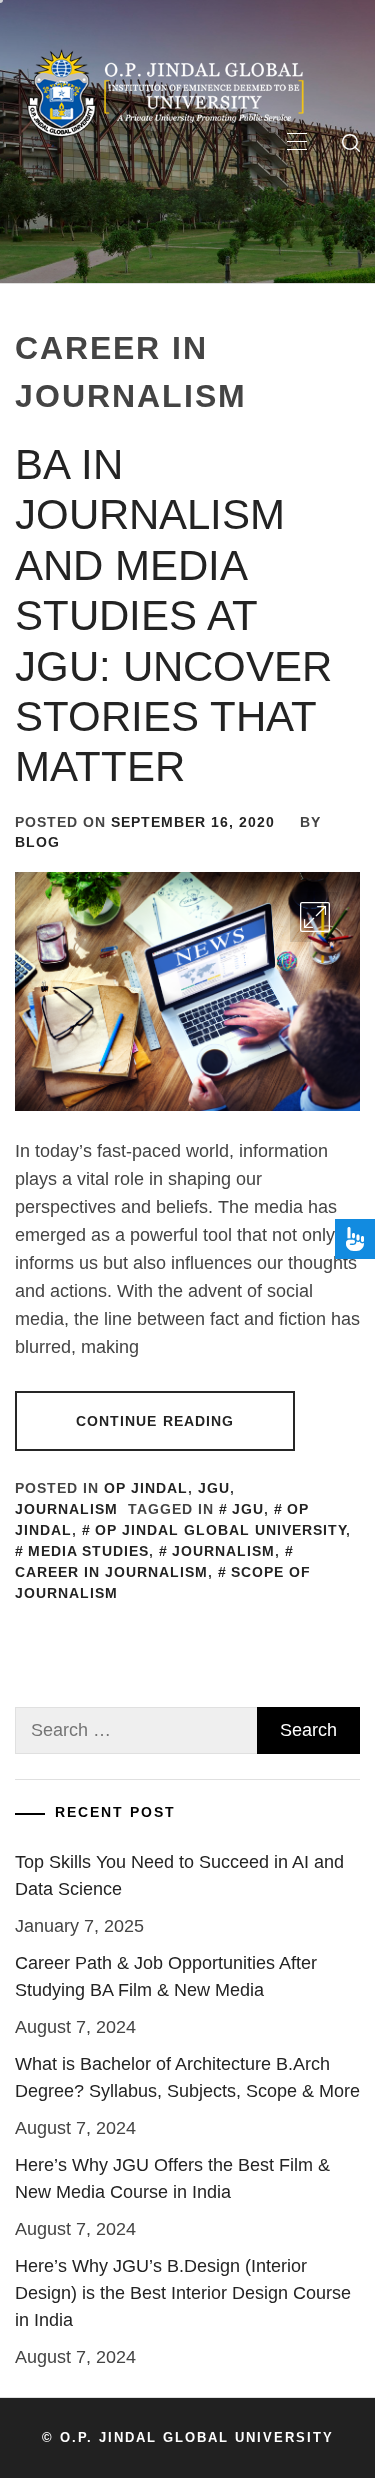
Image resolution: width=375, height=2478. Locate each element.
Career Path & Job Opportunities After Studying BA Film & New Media (166, 1976)
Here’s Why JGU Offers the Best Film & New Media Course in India (172, 2178)
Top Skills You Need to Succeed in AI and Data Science (179, 1875)
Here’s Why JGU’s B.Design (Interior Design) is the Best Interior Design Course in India (183, 2293)
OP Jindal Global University (220, 1530)
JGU (214, 1488)
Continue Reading (155, 1421)
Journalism (66, 1509)
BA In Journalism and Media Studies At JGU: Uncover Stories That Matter (173, 615)
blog (37, 842)
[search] (351, 143)
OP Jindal (146, 1488)
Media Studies (88, 1551)
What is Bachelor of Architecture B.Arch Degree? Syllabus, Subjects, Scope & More (187, 2077)
